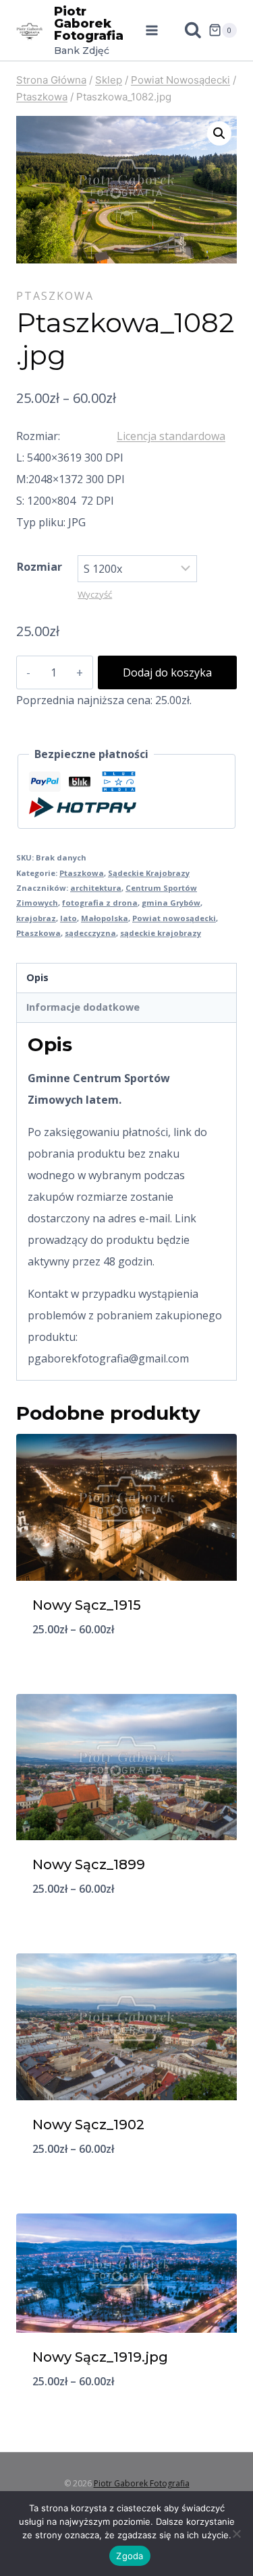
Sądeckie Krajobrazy (149, 873)
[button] (219, 133)
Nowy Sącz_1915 (87, 1605)
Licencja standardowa (171, 436)
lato (68, 918)
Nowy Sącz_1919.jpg (100, 2357)
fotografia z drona (100, 903)
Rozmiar (39, 567)
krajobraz (36, 918)
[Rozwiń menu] (151, 30)
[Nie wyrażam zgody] (236, 2534)
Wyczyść (95, 594)
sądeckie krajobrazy (161, 933)
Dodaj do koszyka (167, 672)
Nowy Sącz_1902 (88, 2125)
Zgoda (130, 2556)
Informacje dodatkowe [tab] (83, 1007)
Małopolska (105, 918)
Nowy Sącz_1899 (89, 1864)
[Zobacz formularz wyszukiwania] (186, 30)
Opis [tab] (37, 977)
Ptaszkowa (55, 296)
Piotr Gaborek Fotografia (142, 2483)
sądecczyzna (90, 933)
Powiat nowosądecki (174, 918)
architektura (96, 888)
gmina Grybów (171, 903)
